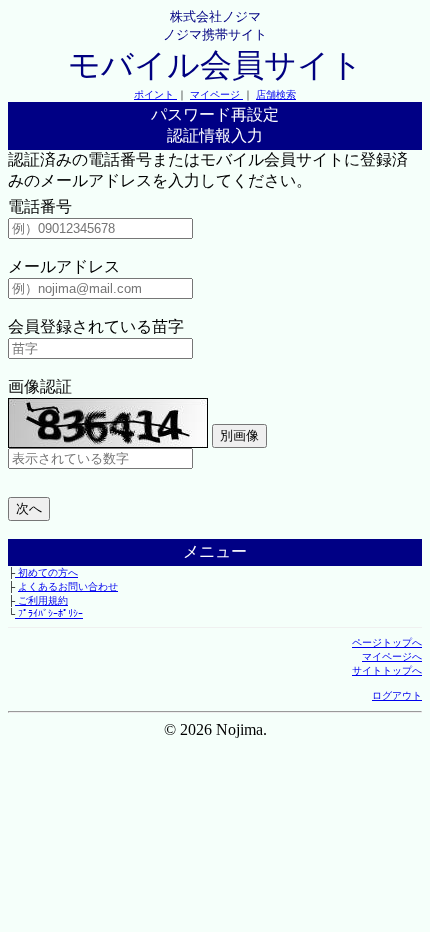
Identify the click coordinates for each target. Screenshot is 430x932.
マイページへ (392, 656)
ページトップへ (387, 642)
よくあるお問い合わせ (68, 586)
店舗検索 (276, 94)
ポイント (155, 94)
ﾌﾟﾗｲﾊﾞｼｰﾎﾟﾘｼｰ (49, 613)
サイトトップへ (387, 670)
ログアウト (397, 695)
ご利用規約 (41, 600)
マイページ (216, 94)
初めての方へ (46, 572)
